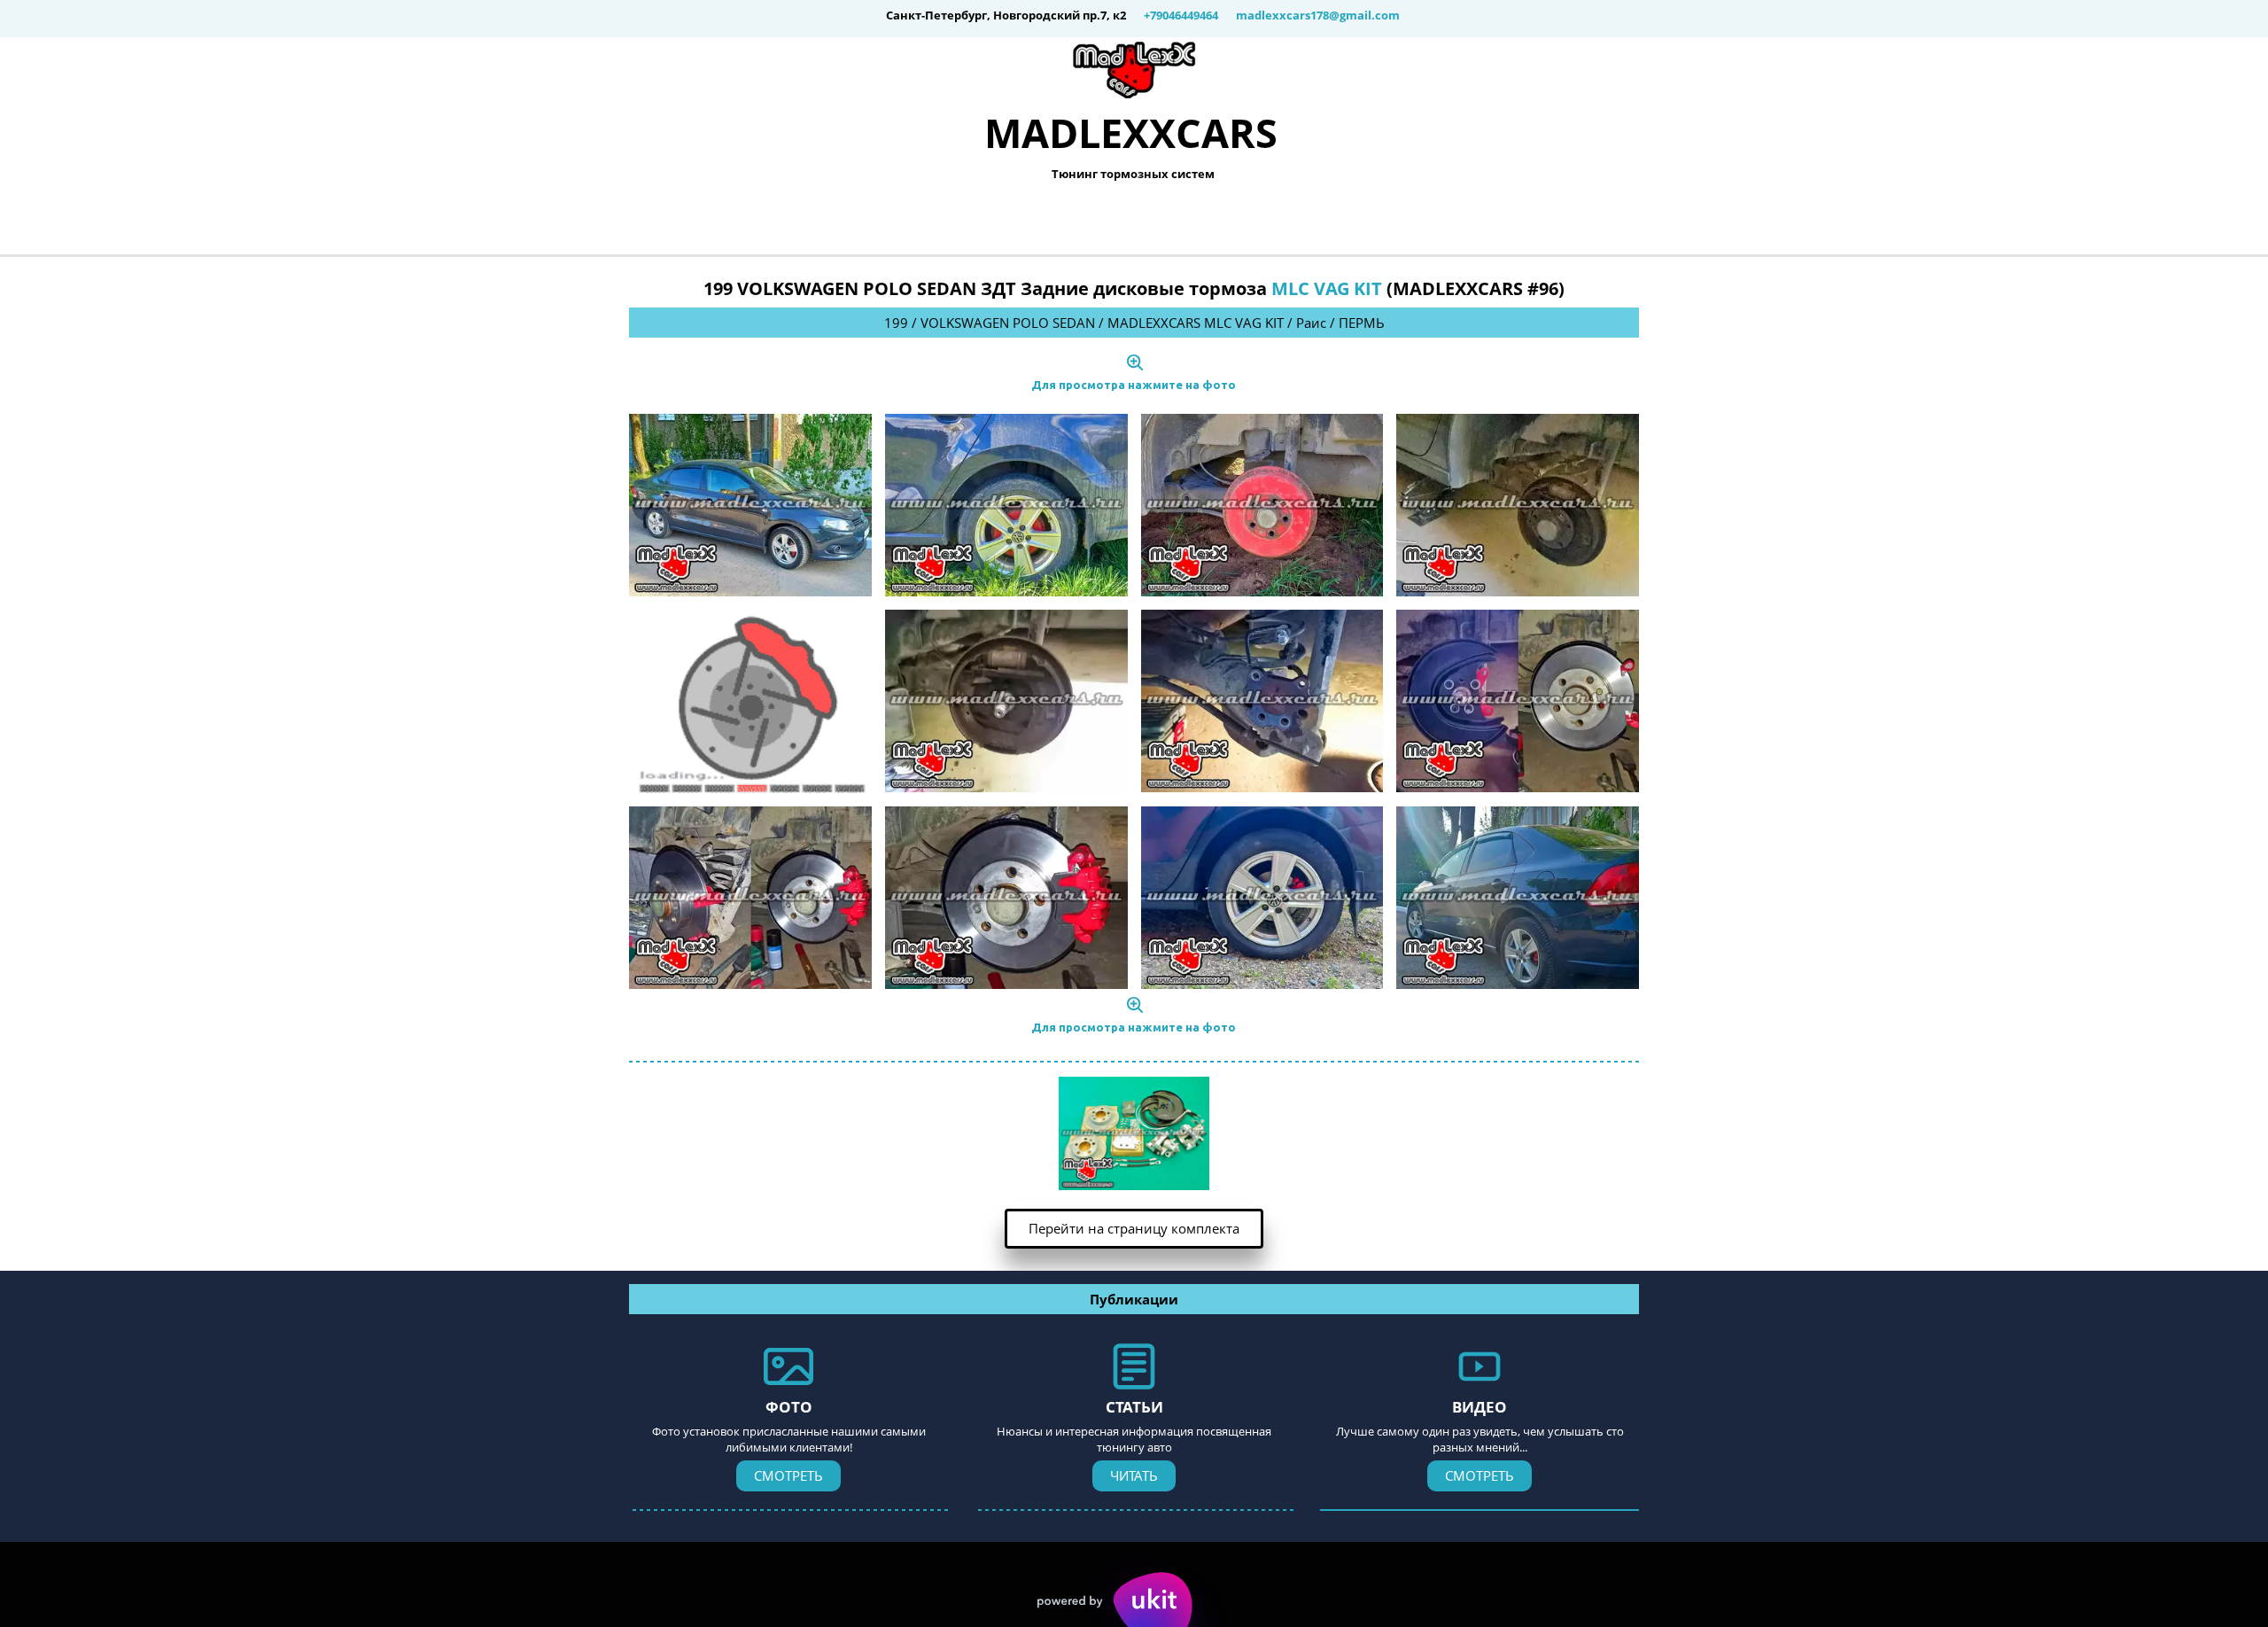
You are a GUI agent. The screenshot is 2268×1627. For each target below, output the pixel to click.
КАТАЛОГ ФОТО (1071, 221)
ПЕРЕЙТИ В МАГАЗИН (1251, 221)
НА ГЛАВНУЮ (914, 221)
